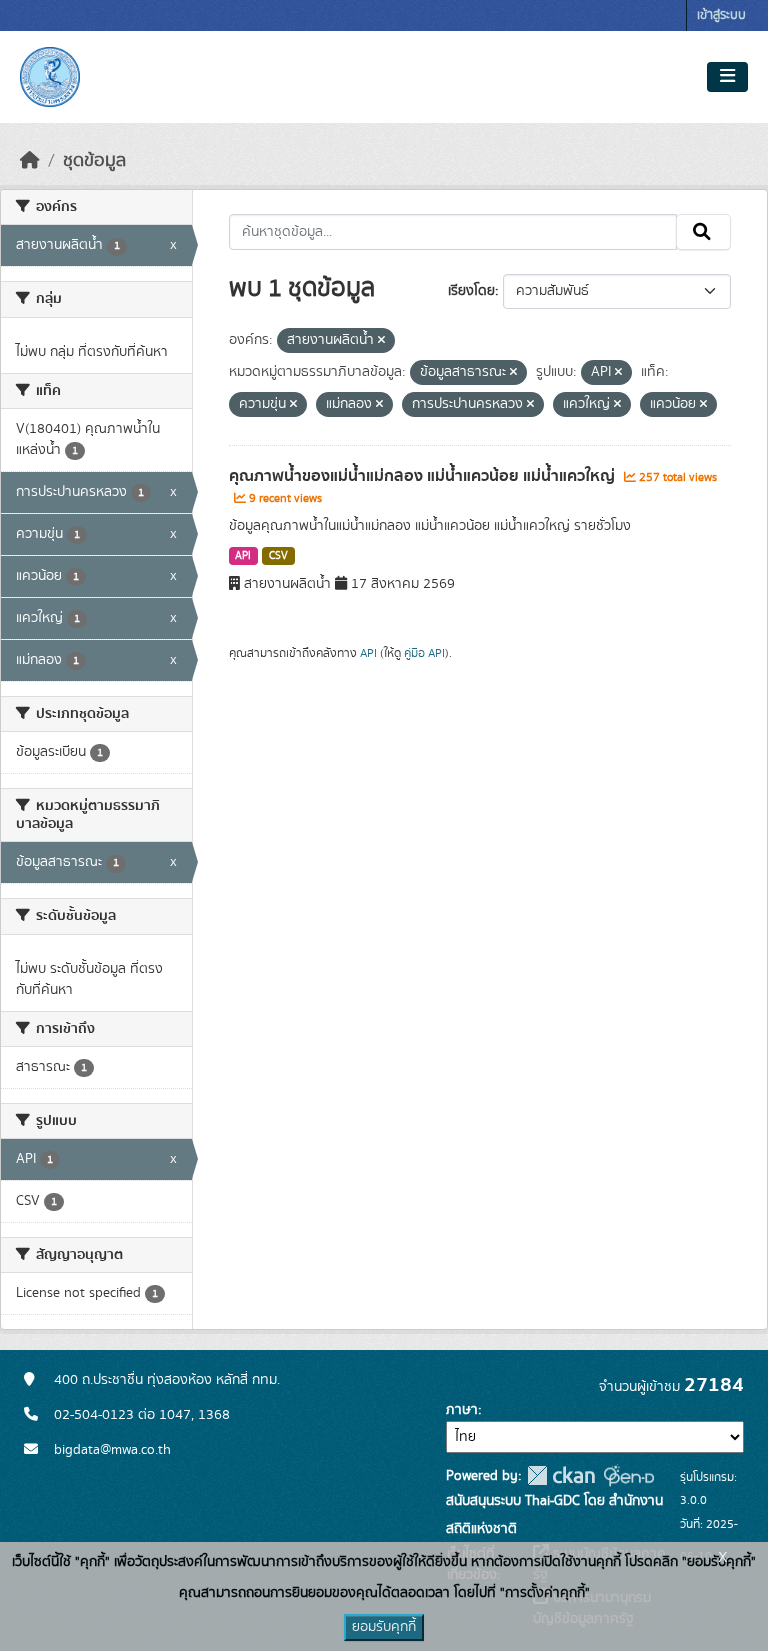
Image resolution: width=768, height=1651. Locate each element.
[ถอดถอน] (381, 341)
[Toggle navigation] (727, 77)
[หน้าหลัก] (30, 161)
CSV (278, 556)
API (243, 556)
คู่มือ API (424, 653)
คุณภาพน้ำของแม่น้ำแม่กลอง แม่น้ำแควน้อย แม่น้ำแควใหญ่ (424, 476)
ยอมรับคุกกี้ (384, 1627)
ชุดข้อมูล (94, 161)
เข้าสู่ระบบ (721, 15)
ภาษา (462, 1410)
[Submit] (703, 232)
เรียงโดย (471, 291)
